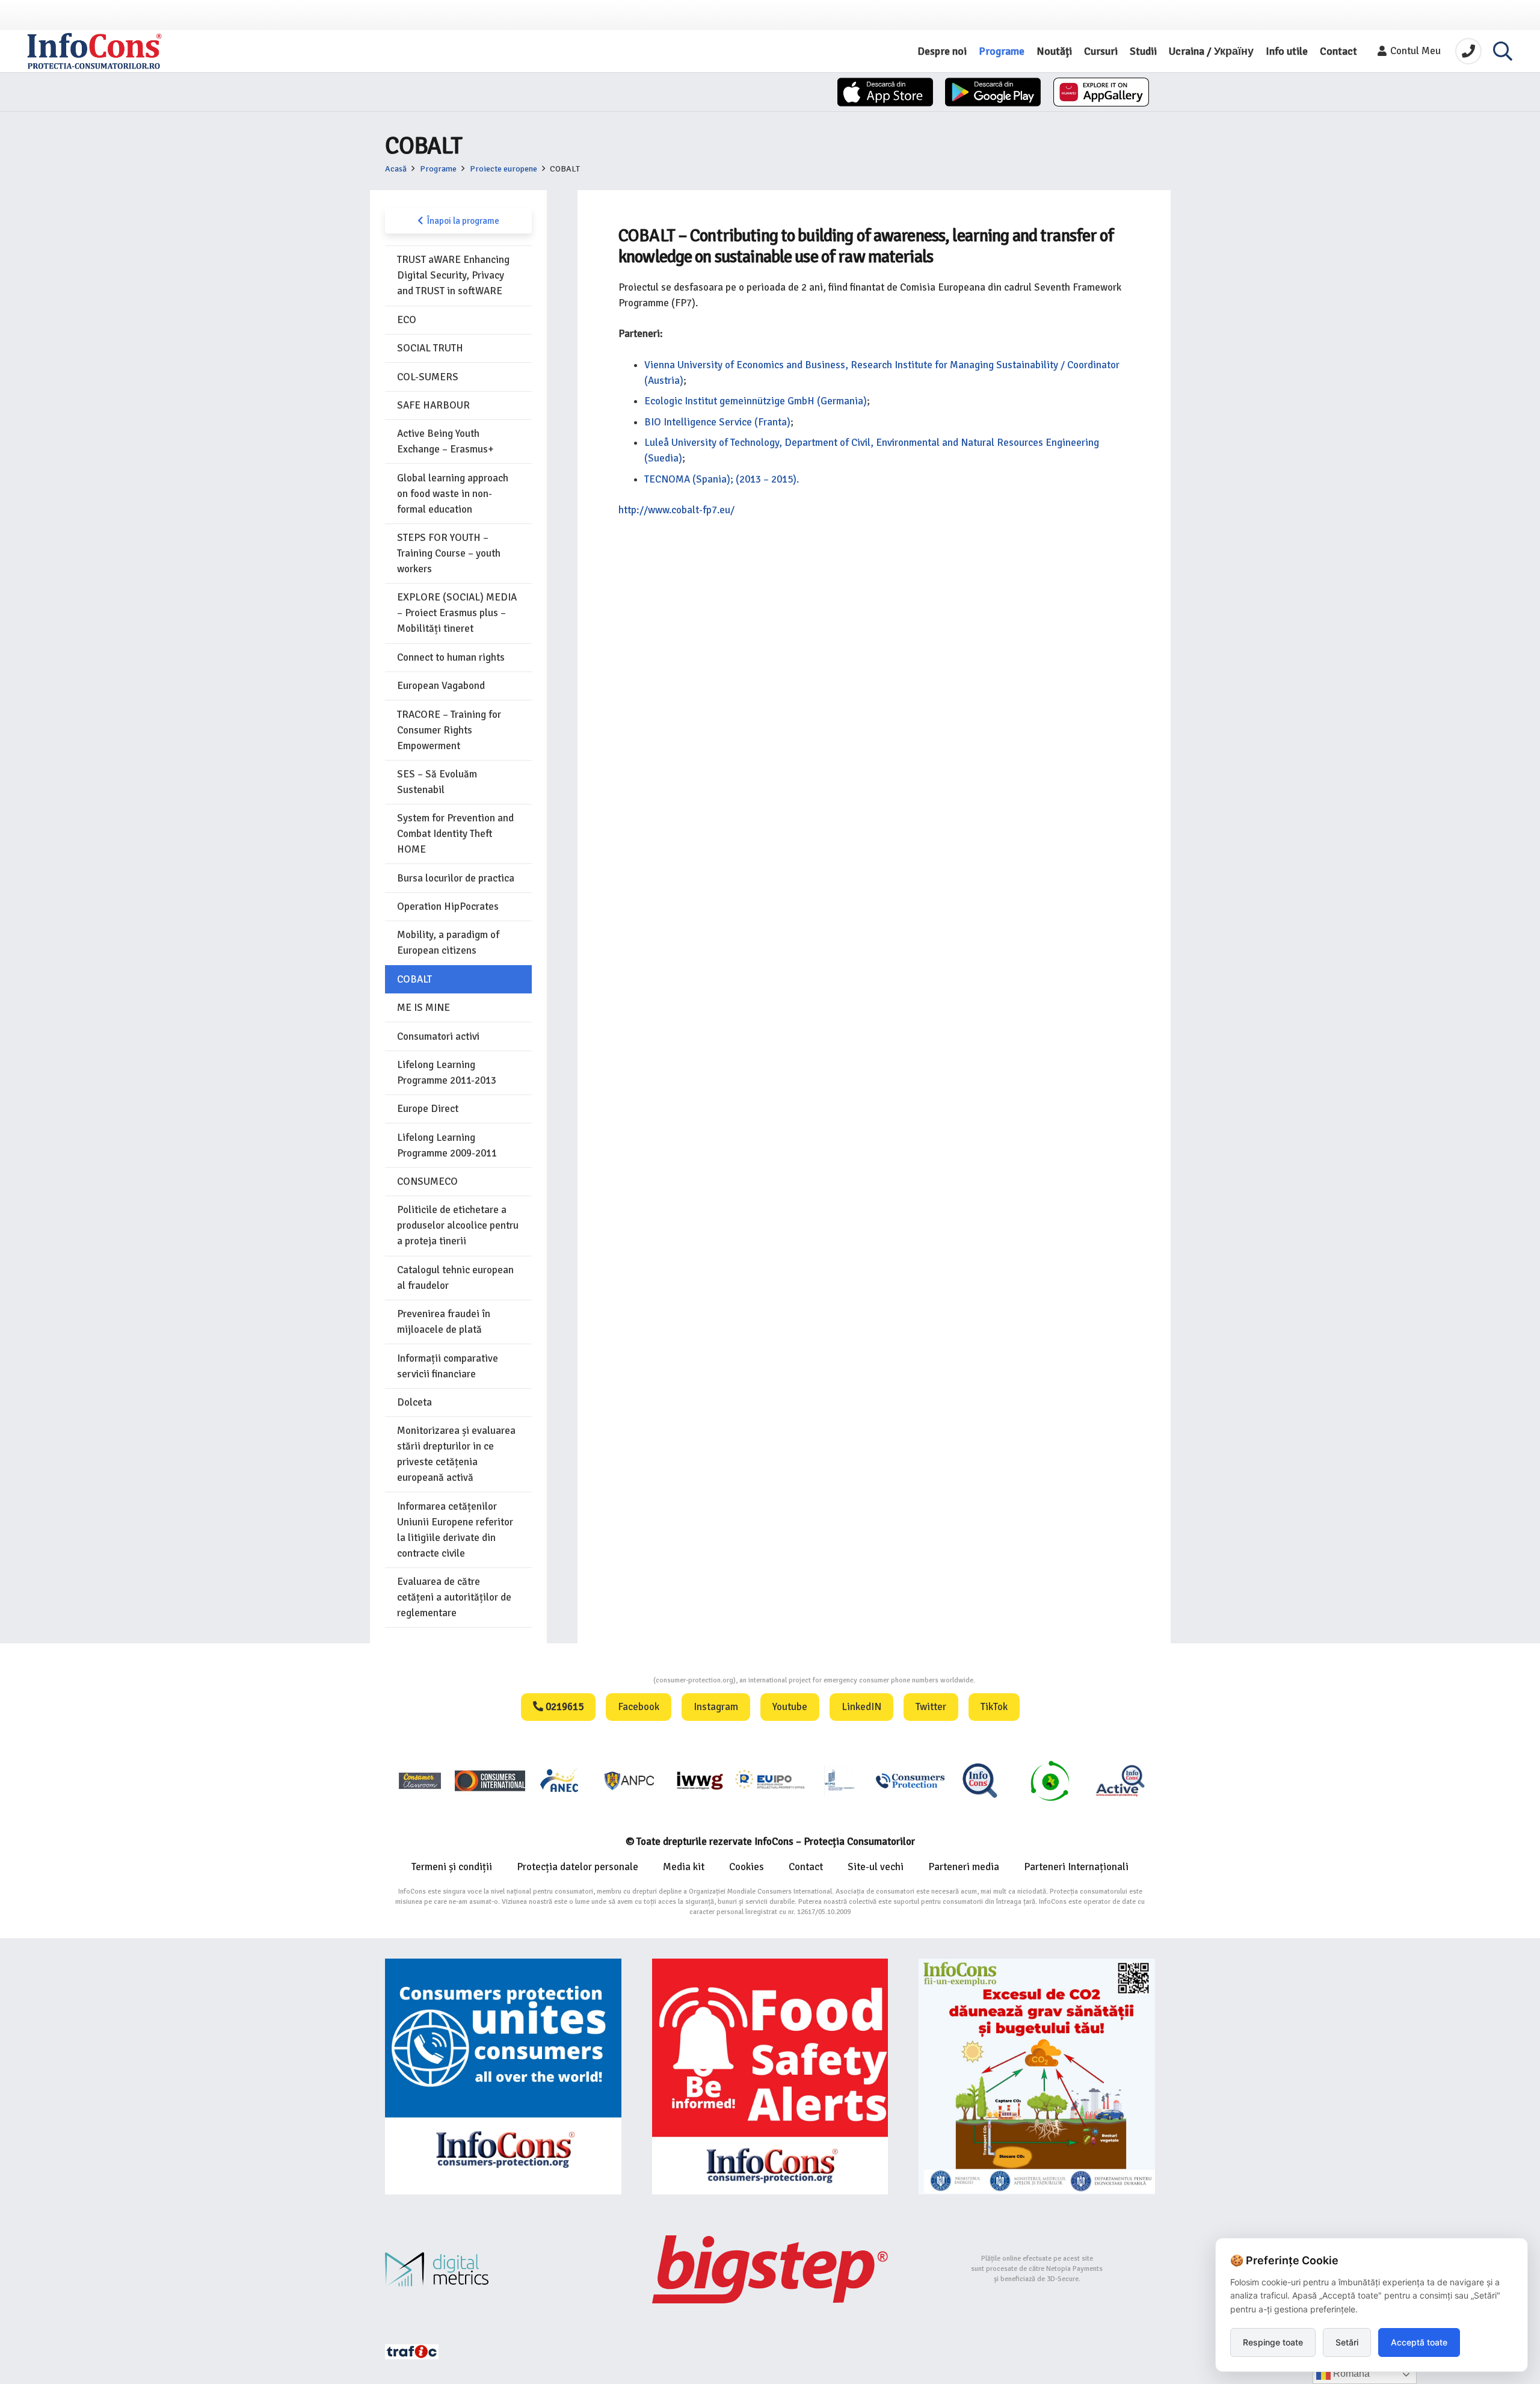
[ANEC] (560, 1780)
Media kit (684, 1867)
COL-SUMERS (428, 377)
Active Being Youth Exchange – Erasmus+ (445, 441)
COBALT (414, 979)
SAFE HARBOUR (433, 405)
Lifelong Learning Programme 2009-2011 (447, 1145)
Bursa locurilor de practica (456, 878)
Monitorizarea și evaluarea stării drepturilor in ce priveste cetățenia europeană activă (456, 1454)
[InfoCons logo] (94, 51)
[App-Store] (885, 92)
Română (1350, 2373)
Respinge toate (1273, 2342)
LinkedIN (861, 1707)
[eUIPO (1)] (910, 1780)
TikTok (994, 1707)
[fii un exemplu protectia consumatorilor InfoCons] (1037, 2077)
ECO (407, 320)
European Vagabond (441, 686)
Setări (1347, 2342)
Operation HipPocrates (448, 906)
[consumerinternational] (490, 1780)
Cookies (747, 1867)
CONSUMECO (427, 1181)
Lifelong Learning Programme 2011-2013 (447, 1073)
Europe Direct (428, 1109)
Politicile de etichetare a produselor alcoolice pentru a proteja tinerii (458, 1225)
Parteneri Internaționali (1076, 1867)
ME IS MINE (423, 1008)
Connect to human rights (451, 657)
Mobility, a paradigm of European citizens (448, 943)
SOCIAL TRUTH (430, 348)
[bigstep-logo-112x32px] (770, 2269)
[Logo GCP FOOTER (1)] (1050, 1780)
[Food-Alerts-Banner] (770, 2077)
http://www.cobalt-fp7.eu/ (676, 510)
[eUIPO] (770, 1780)
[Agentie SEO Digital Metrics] (503, 2269)
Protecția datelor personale (577, 1867)
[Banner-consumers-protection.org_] (503, 2077)
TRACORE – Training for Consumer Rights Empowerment (449, 730)
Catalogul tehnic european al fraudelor (455, 1278)
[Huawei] (1101, 92)
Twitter (931, 1707)
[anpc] (630, 1780)
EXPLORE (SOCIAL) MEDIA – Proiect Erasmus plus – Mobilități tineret (457, 613)
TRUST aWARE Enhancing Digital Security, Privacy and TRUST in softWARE (453, 275)
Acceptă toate (1419, 2342)
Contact (806, 1867)
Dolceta (414, 1402)
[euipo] (700, 1780)
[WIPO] (840, 1780)
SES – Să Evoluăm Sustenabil (437, 782)
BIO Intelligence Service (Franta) (717, 422)
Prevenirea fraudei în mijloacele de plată (444, 1322)
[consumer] (420, 1780)
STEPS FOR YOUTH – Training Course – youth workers (449, 553)
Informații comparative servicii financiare (448, 1366)
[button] (1503, 51)
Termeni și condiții (452, 1867)
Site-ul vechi (876, 1867)
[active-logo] (1120, 1780)
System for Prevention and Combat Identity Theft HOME (455, 834)
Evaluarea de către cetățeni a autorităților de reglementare (454, 1597)
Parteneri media (964, 1867)
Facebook (639, 1707)
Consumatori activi (438, 1036)
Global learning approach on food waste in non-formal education (453, 494)
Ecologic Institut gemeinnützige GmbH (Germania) (756, 401)
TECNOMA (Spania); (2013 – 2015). (722, 479)
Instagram (716, 1707)
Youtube (790, 1707)
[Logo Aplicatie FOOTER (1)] (980, 1780)
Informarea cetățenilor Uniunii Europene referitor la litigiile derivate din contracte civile (455, 1530)
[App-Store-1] (993, 92)
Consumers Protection (608, 1680)
